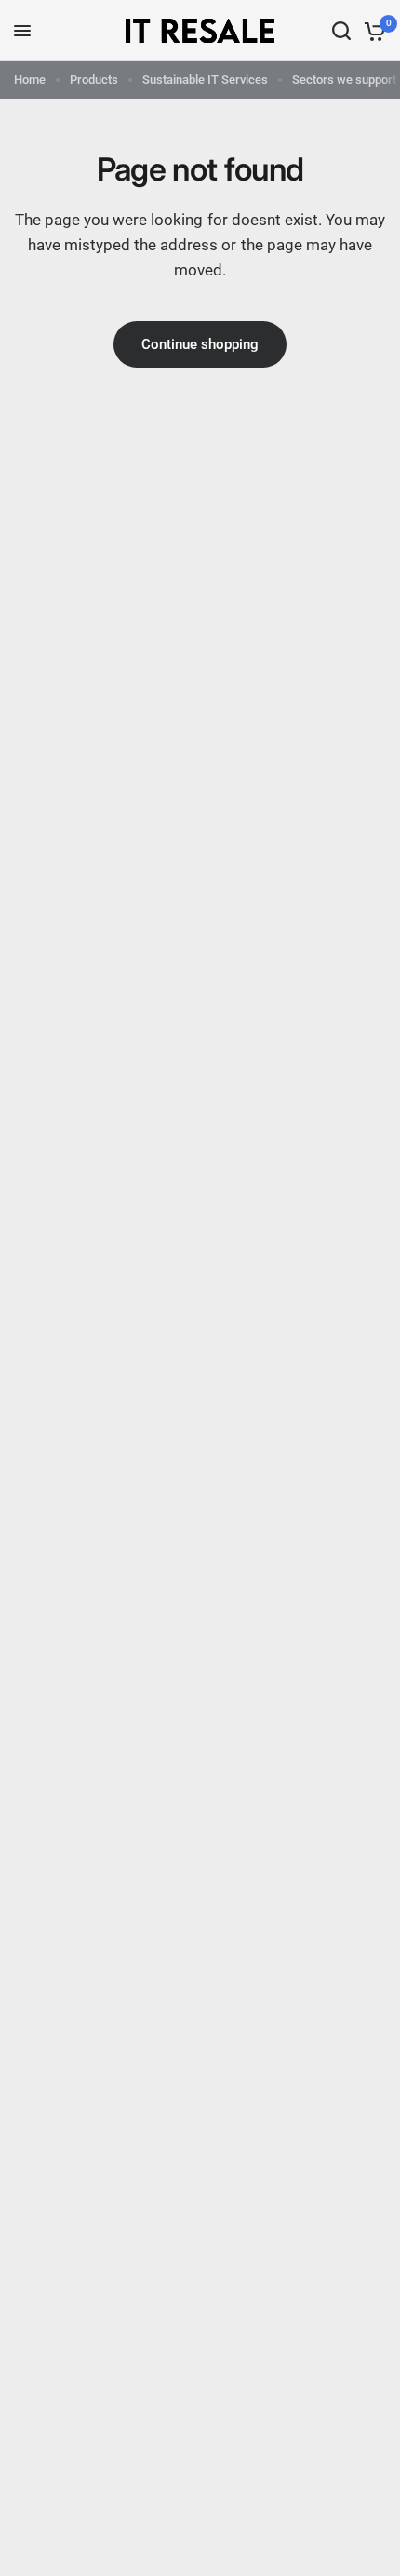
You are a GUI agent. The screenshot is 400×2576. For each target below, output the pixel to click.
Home (30, 80)
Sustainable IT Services (205, 80)
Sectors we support (344, 80)
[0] (372, 31)
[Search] (341, 31)
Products (94, 80)
